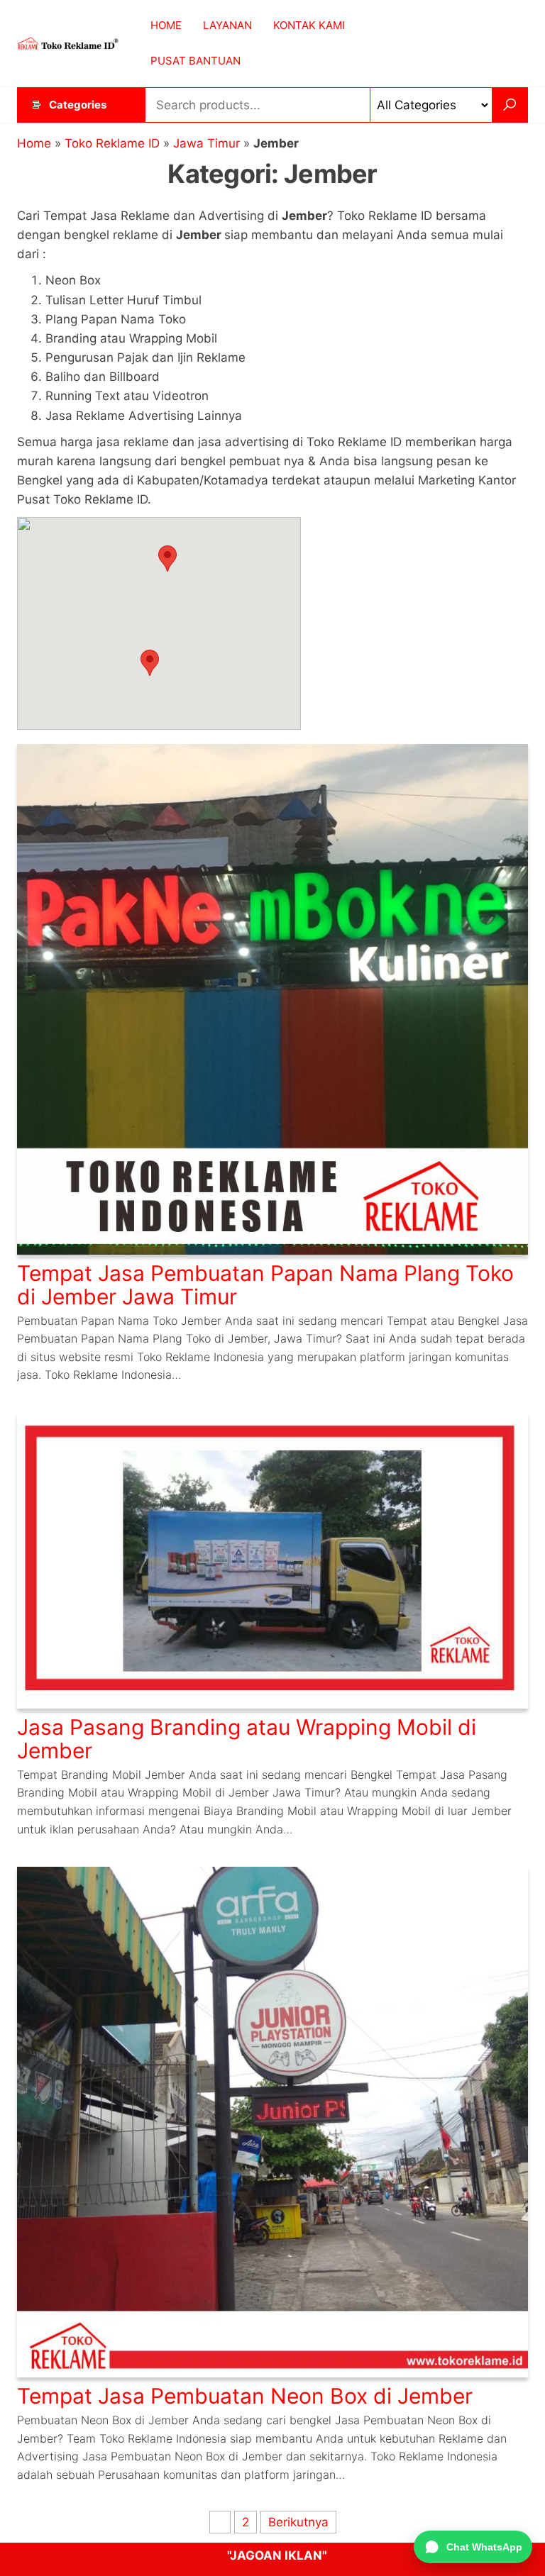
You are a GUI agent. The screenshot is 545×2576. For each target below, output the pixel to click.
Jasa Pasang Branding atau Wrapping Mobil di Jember (247, 1739)
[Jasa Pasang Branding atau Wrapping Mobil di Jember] (272, 1560)
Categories (78, 105)
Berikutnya (298, 2522)
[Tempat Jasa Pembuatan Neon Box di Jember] (272, 2121)
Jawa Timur (207, 143)
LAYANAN (227, 25)
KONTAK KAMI (309, 25)
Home (34, 143)
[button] (150, 663)
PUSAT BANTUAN (196, 61)
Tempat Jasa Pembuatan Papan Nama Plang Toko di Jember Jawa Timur (265, 1285)
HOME (166, 25)
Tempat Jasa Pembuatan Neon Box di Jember (245, 2396)
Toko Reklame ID (112, 143)
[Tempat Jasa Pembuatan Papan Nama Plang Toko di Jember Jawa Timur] (272, 998)
